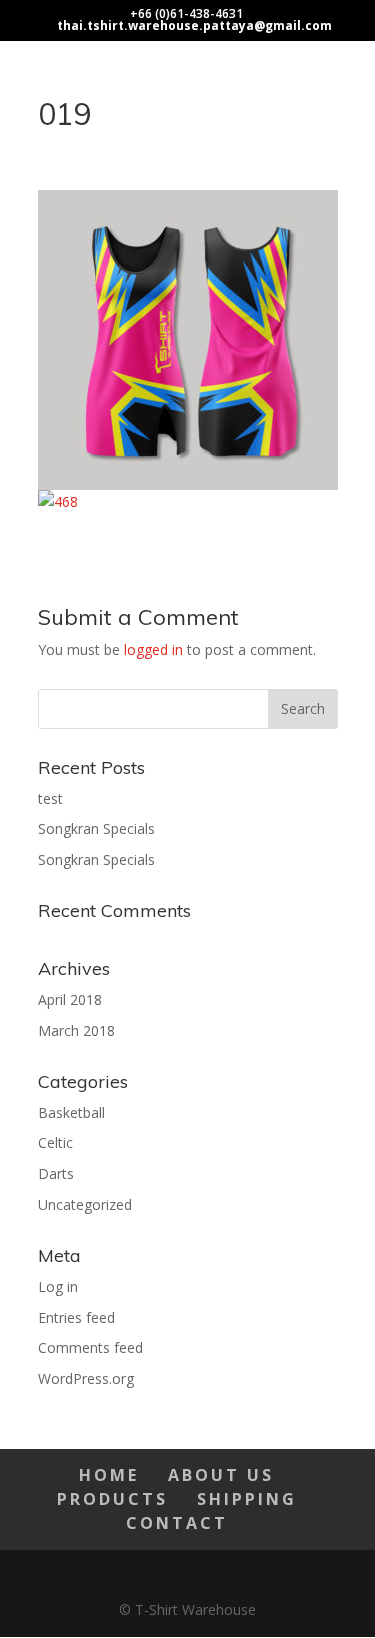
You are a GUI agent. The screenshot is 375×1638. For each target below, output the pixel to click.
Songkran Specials (96, 828)
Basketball (71, 1112)
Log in (58, 1286)
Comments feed (90, 1347)
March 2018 (76, 1030)
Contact (177, 1523)
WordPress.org (86, 1378)
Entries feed (76, 1317)
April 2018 (70, 999)
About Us (221, 1475)
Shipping (247, 1499)
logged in (153, 649)
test (50, 798)
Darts (56, 1173)
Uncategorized (85, 1204)
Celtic (55, 1142)
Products (112, 1499)
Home (109, 1475)
